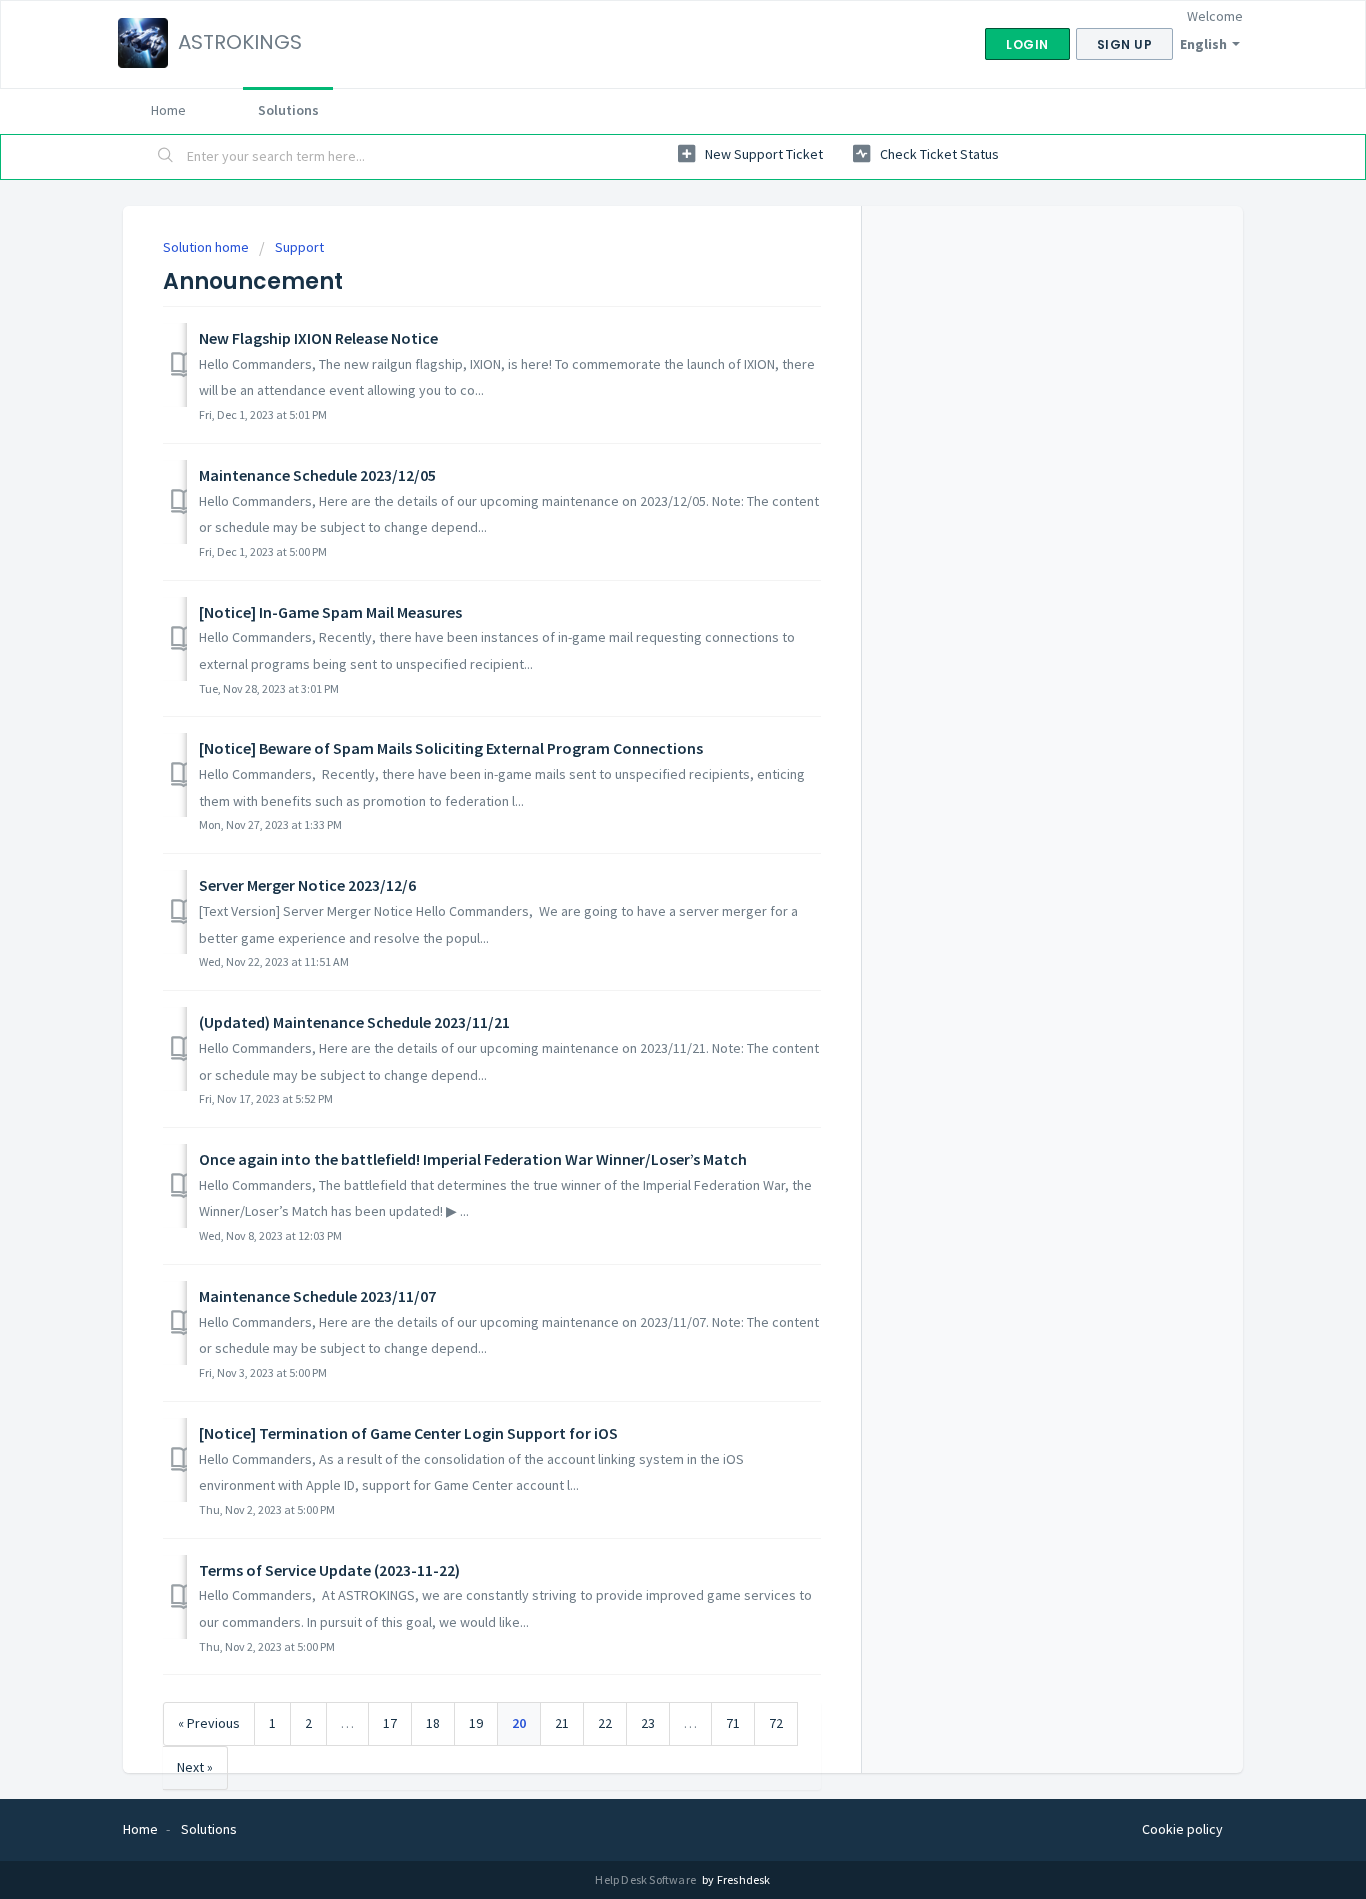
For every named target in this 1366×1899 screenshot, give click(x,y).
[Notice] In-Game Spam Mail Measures (330, 612)
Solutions (288, 110)
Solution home (207, 247)
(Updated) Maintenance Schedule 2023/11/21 (354, 1022)
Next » (195, 1767)
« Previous (209, 1723)
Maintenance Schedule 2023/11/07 (317, 1296)
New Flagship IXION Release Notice (318, 338)
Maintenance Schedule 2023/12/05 (317, 475)
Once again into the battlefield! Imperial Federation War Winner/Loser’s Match (473, 1159)
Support (299, 247)
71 (733, 1723)
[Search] (166, 157)
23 (648, 1723)
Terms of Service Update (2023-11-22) (329, 1570)
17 (390, 1723)
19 (476, 1723)
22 (605, 1723)
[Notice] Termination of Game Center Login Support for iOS (408, 1433)
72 (776, 1723)
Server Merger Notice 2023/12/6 (307, 885)
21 (562, 1723)
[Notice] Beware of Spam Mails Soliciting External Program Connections (451, 748)
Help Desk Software (646, 1879)
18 (433, 1723)
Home (168, 110)
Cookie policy (1182, 1829)
